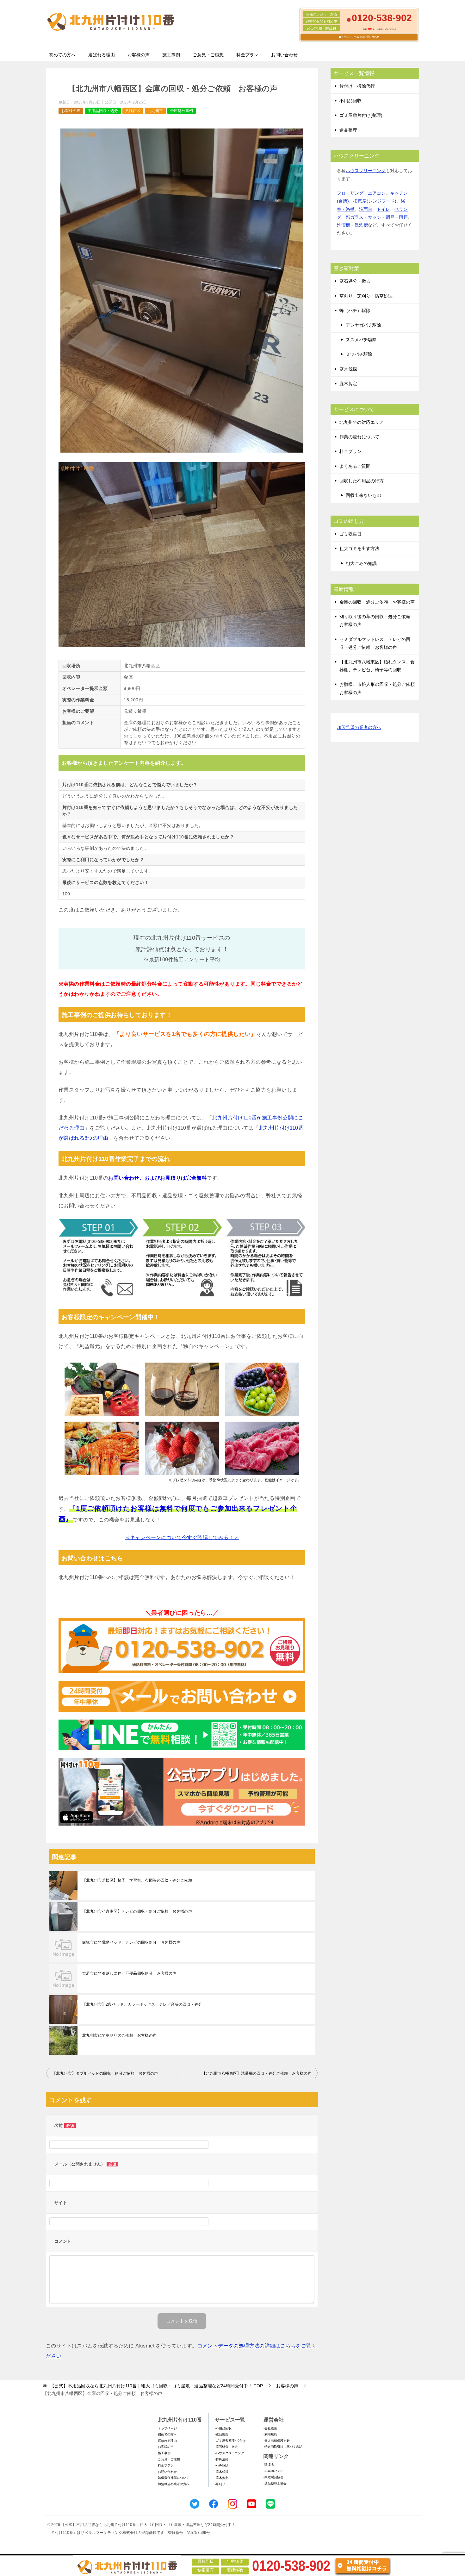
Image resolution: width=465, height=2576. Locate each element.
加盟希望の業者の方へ (359, 727)
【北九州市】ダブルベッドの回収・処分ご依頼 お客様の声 (105, 2073)
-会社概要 (270, 2428)
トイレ (383, 209)
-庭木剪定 (222, 2478)
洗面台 (366, 209)
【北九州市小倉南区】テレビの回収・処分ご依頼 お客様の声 (137, 1911)
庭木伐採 (348, 369)
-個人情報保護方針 (277, 2441)
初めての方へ (62, 55)
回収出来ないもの (363, 495)
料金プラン (247, 55)
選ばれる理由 (102, 55)
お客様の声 (139, 55)
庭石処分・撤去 (355, 281)
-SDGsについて (275, 2471)
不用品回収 (350, 101)
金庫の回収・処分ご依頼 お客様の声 (377, 602)
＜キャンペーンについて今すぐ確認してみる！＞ (182, 1537)
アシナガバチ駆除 (363, 325)
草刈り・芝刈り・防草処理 (366, 296)
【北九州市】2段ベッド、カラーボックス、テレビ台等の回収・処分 (142, 2004)
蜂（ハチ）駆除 (355, 310)
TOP (156, 2386)
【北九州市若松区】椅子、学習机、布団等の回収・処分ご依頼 (137, 1880)
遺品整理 (348, 130)
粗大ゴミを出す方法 (359, 548)
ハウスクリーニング (366, 171)
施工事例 (171, 55)
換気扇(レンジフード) (375, 201)
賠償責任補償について (174, 2478)
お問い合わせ (284, 55)
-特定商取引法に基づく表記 (283, 2447)
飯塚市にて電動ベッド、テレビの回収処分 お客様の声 (131, 1942)
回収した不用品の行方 (362, 481)
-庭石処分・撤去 (226, 2447)
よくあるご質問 (355, 466)
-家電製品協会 (273, 2477)
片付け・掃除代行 (357, 86)
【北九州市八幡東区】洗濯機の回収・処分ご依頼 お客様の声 (257, 2073)
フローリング (350, 193)
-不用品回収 (223, 2428)
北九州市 (155, 111)
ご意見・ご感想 (208, 55)
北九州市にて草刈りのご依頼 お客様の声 (120, 2035)
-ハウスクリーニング (229, 2453)
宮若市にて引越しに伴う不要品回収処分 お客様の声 (129, 1973)
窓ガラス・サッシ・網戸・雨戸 (377, 217)
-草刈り (220, 2484)
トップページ (167, 2428)
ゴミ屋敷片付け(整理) (361, 115)
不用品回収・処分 (103, 111)
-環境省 (269, 2465)
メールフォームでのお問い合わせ (360, 37)
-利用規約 (270, 2434)
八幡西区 (133, 111)
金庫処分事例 (182, 111)
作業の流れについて (359, 437)
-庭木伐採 (222, 2472)
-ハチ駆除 (222, 2465)
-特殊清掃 (222, 2459)
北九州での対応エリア (362, 422)
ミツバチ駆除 (359, 354)
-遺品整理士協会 (275, 2483)
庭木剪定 (348, 384)
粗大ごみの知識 (361, 563)
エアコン (377, 193)
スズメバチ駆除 (361, 340)
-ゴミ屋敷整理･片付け (230, 2441)
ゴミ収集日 (350, 534)
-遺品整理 (222, 2434)
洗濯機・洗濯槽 (352, 225)
